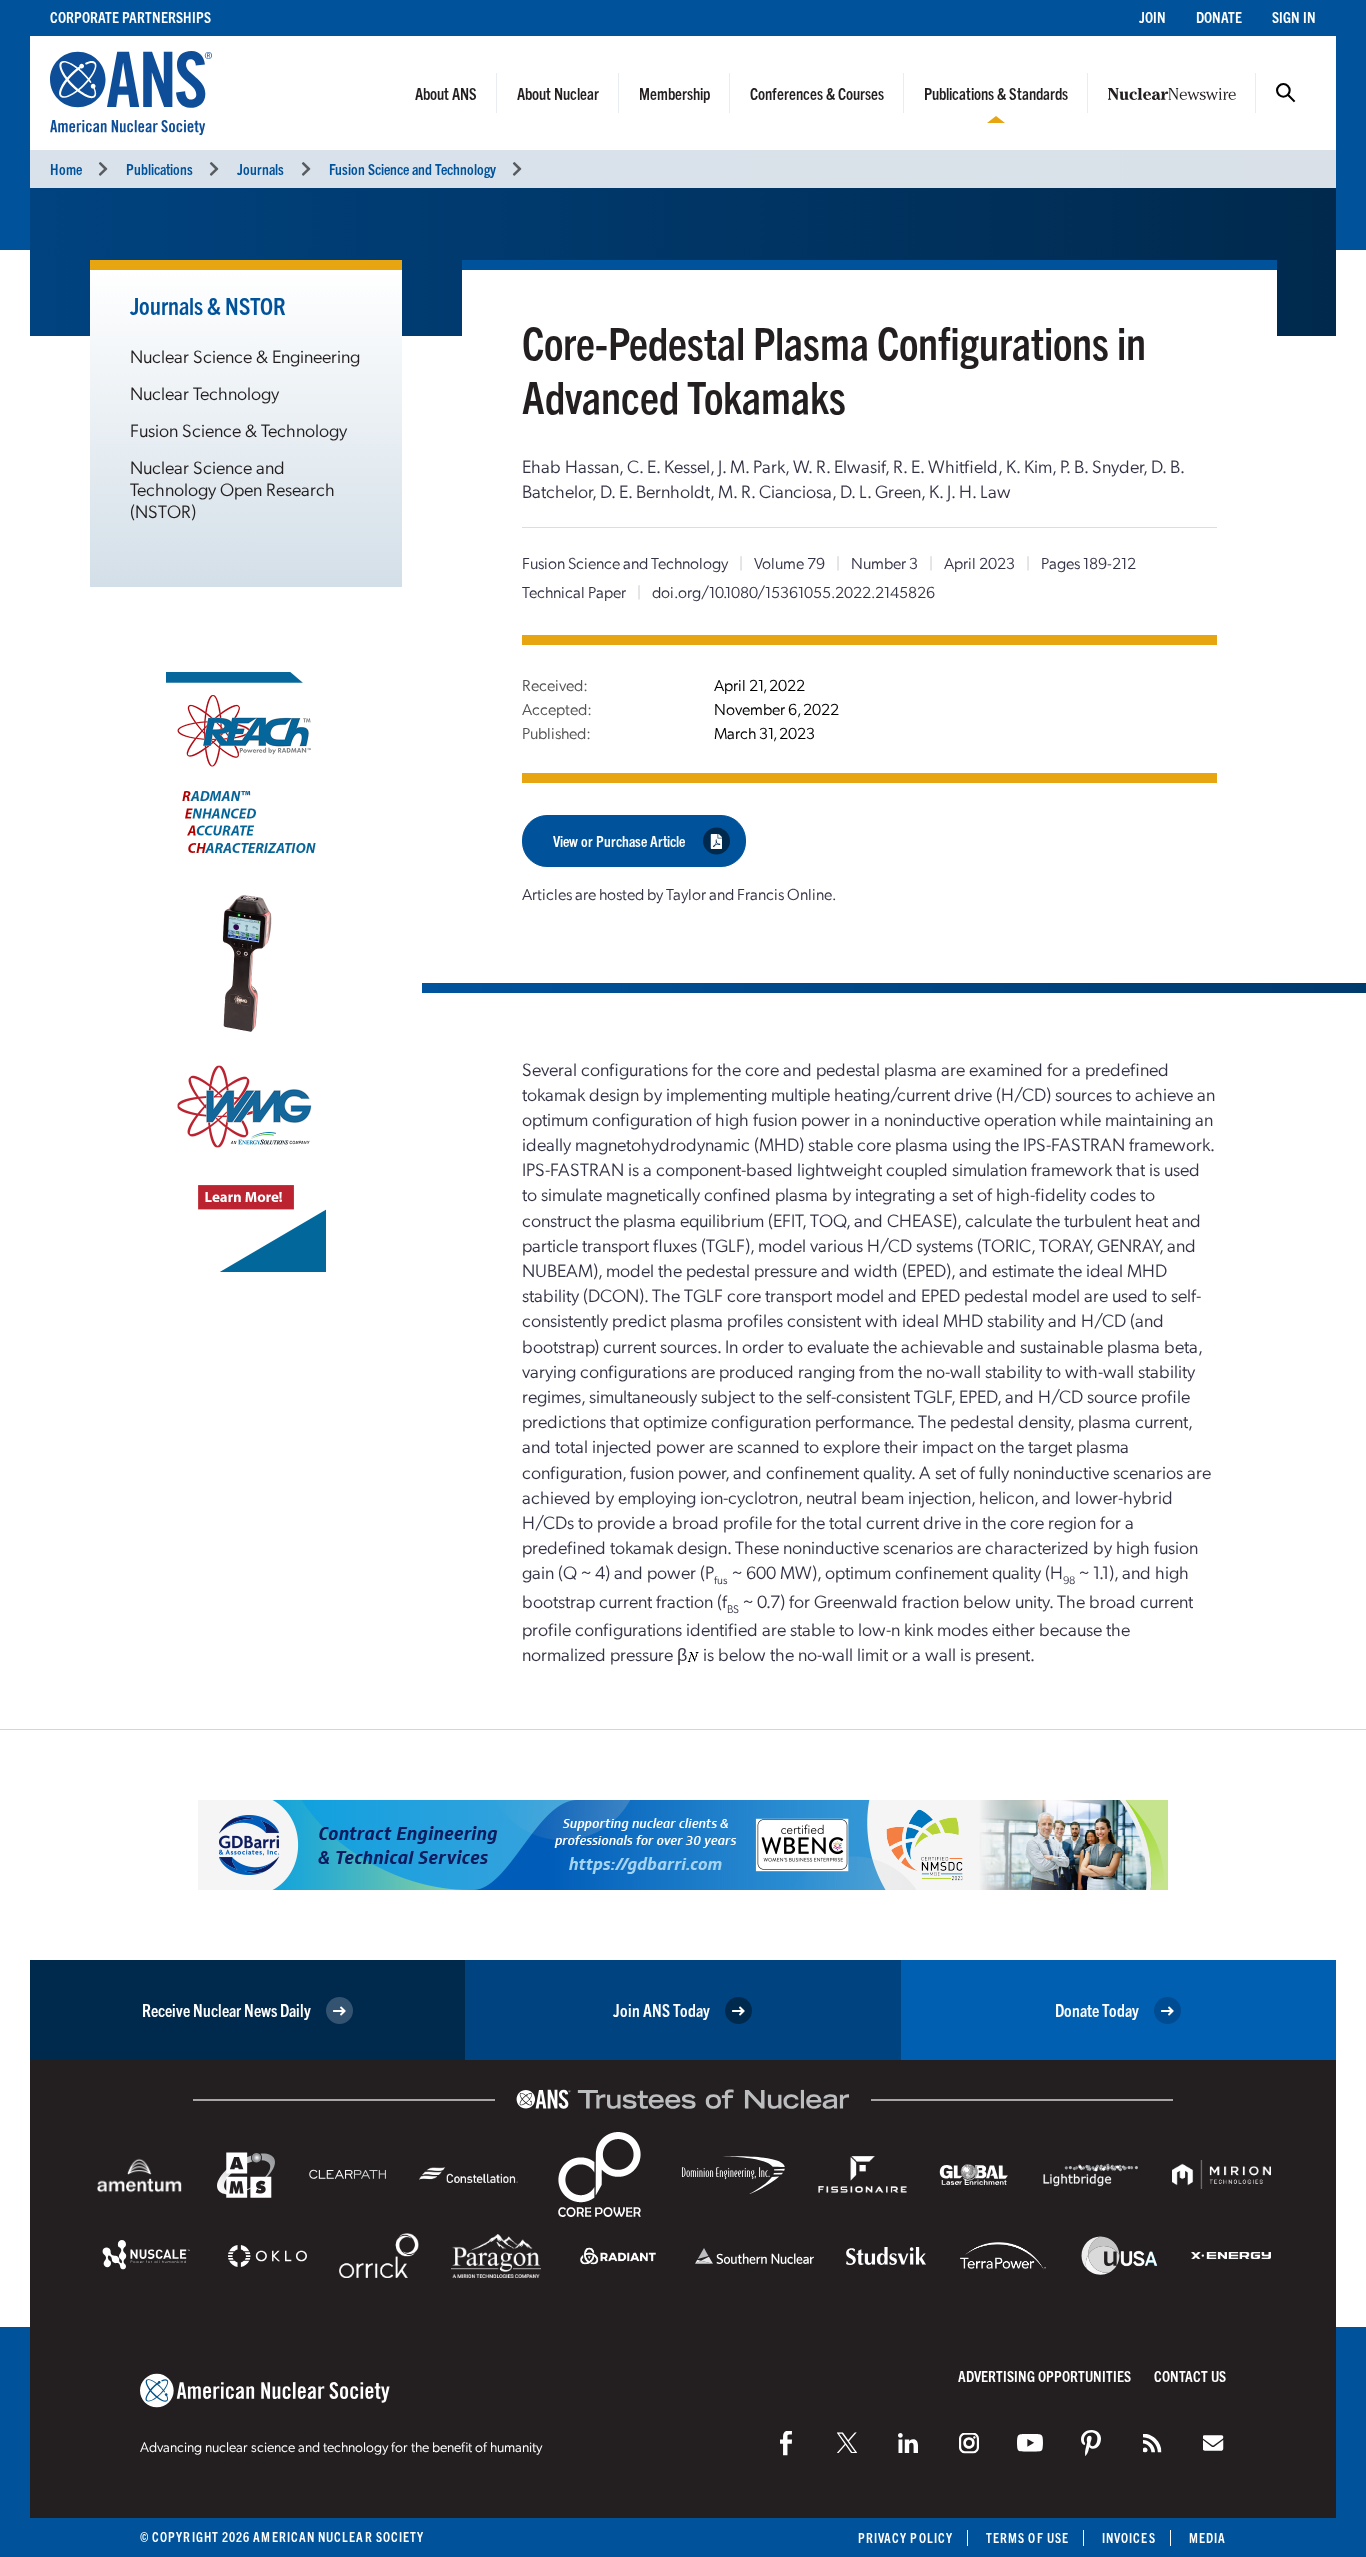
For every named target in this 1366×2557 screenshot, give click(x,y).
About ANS (446, 93)
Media (1207, 2537)
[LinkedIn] (908, 2443)
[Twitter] (847, 2443)
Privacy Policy (905, 2537)
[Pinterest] (1091, 2443)
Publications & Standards (996, 93)
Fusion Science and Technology (412, 168)
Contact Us (1190, 2375)
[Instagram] (969, 2443)
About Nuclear (558, 93)
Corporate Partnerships (130, 16)
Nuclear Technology (204, 392)
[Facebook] (786, 2443)
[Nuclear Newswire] (1152, 2443)
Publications (159, 168)
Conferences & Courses (817, 93)
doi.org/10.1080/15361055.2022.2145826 (793, 591)
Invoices (1129, 2537)
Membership (674, 93)
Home (66, 168)
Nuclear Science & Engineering (245, 355)
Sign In (1294, 16)
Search (1286, 93)
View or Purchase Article (619, 840)
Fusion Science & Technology (238, 429)
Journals (260, 168)
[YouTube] (1030, 2443)
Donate (1219, 16)
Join (1152, 16)
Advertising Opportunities (1044, 2375)
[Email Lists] (1213, 2443)
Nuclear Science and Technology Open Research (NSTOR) (232, 488)
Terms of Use (1027, 2537)
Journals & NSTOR (208, 305)
